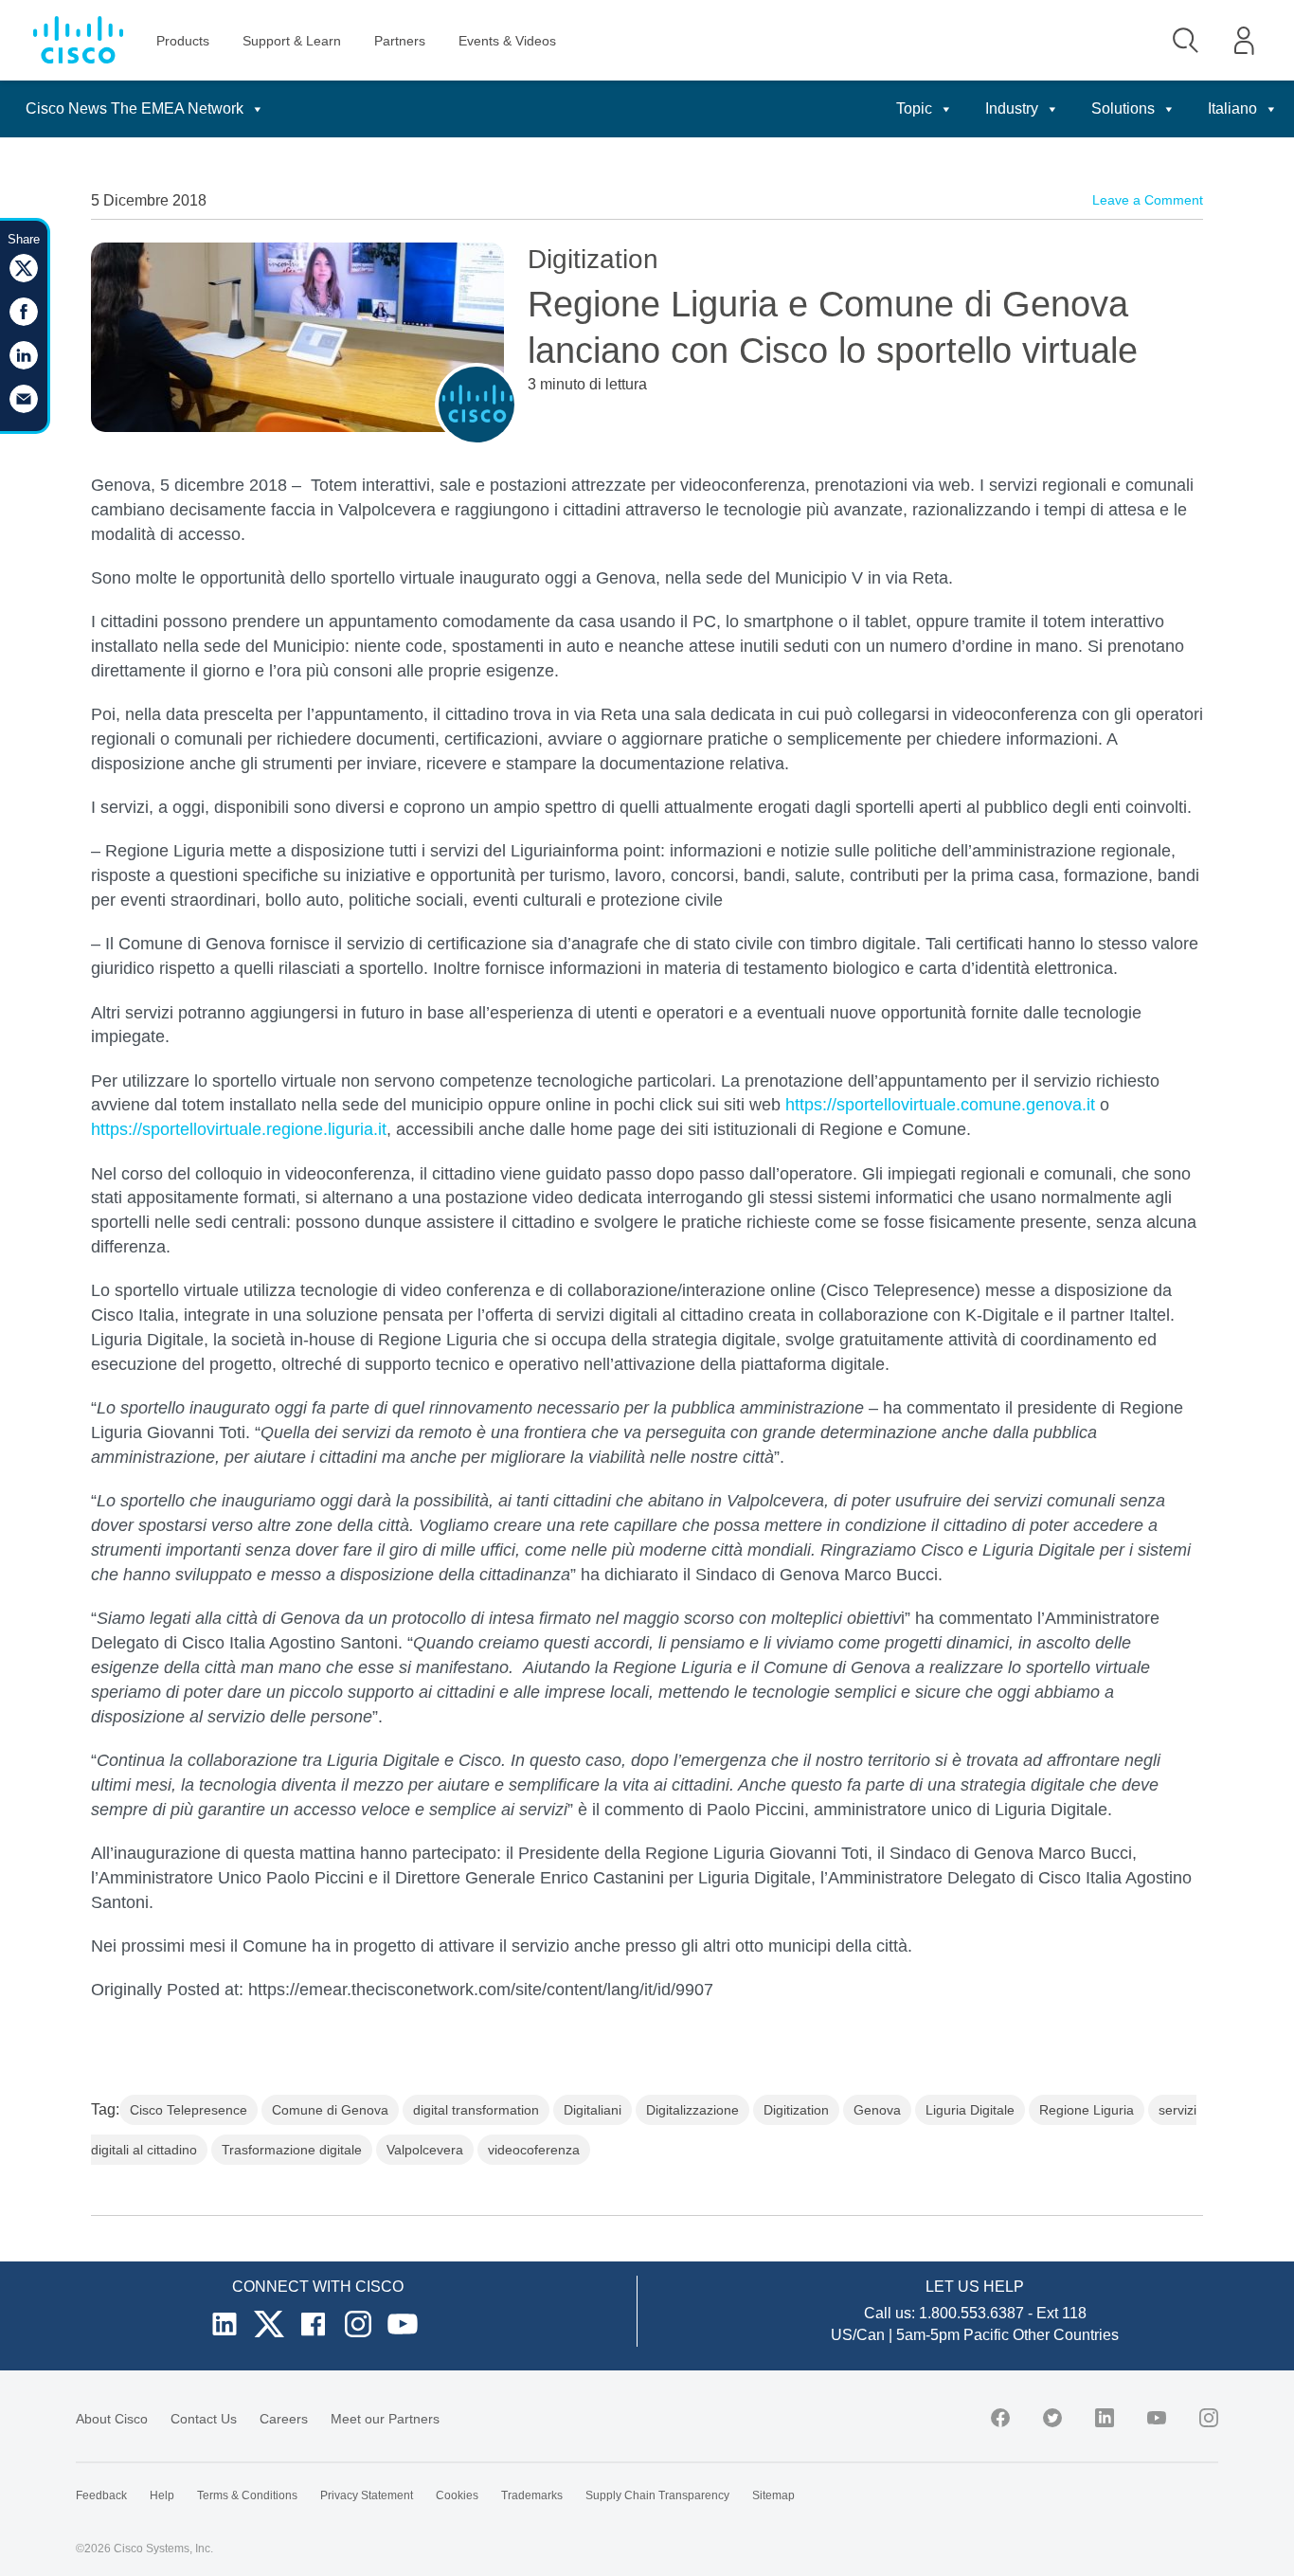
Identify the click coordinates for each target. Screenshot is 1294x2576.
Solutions (1123, 108)
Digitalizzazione (692, 2110)
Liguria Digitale (970, 2110)
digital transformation (476, 2110)
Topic (914, 108)
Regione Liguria (1087, 2110)
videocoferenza (534, 2150)
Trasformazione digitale (292, 2150)
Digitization (796, 2110)
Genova (877, 2110)
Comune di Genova (330, 2110)
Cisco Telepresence (189, 2110)
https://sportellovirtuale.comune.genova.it (940, 1105)
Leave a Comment (1148, 200)
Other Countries (1066, 2335)
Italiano (1232, 108)
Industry (1012, 108)
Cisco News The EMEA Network (135, 108)
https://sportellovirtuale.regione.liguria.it (239, 1129)
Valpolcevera (425, 2150)
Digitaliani (593, 2110)
